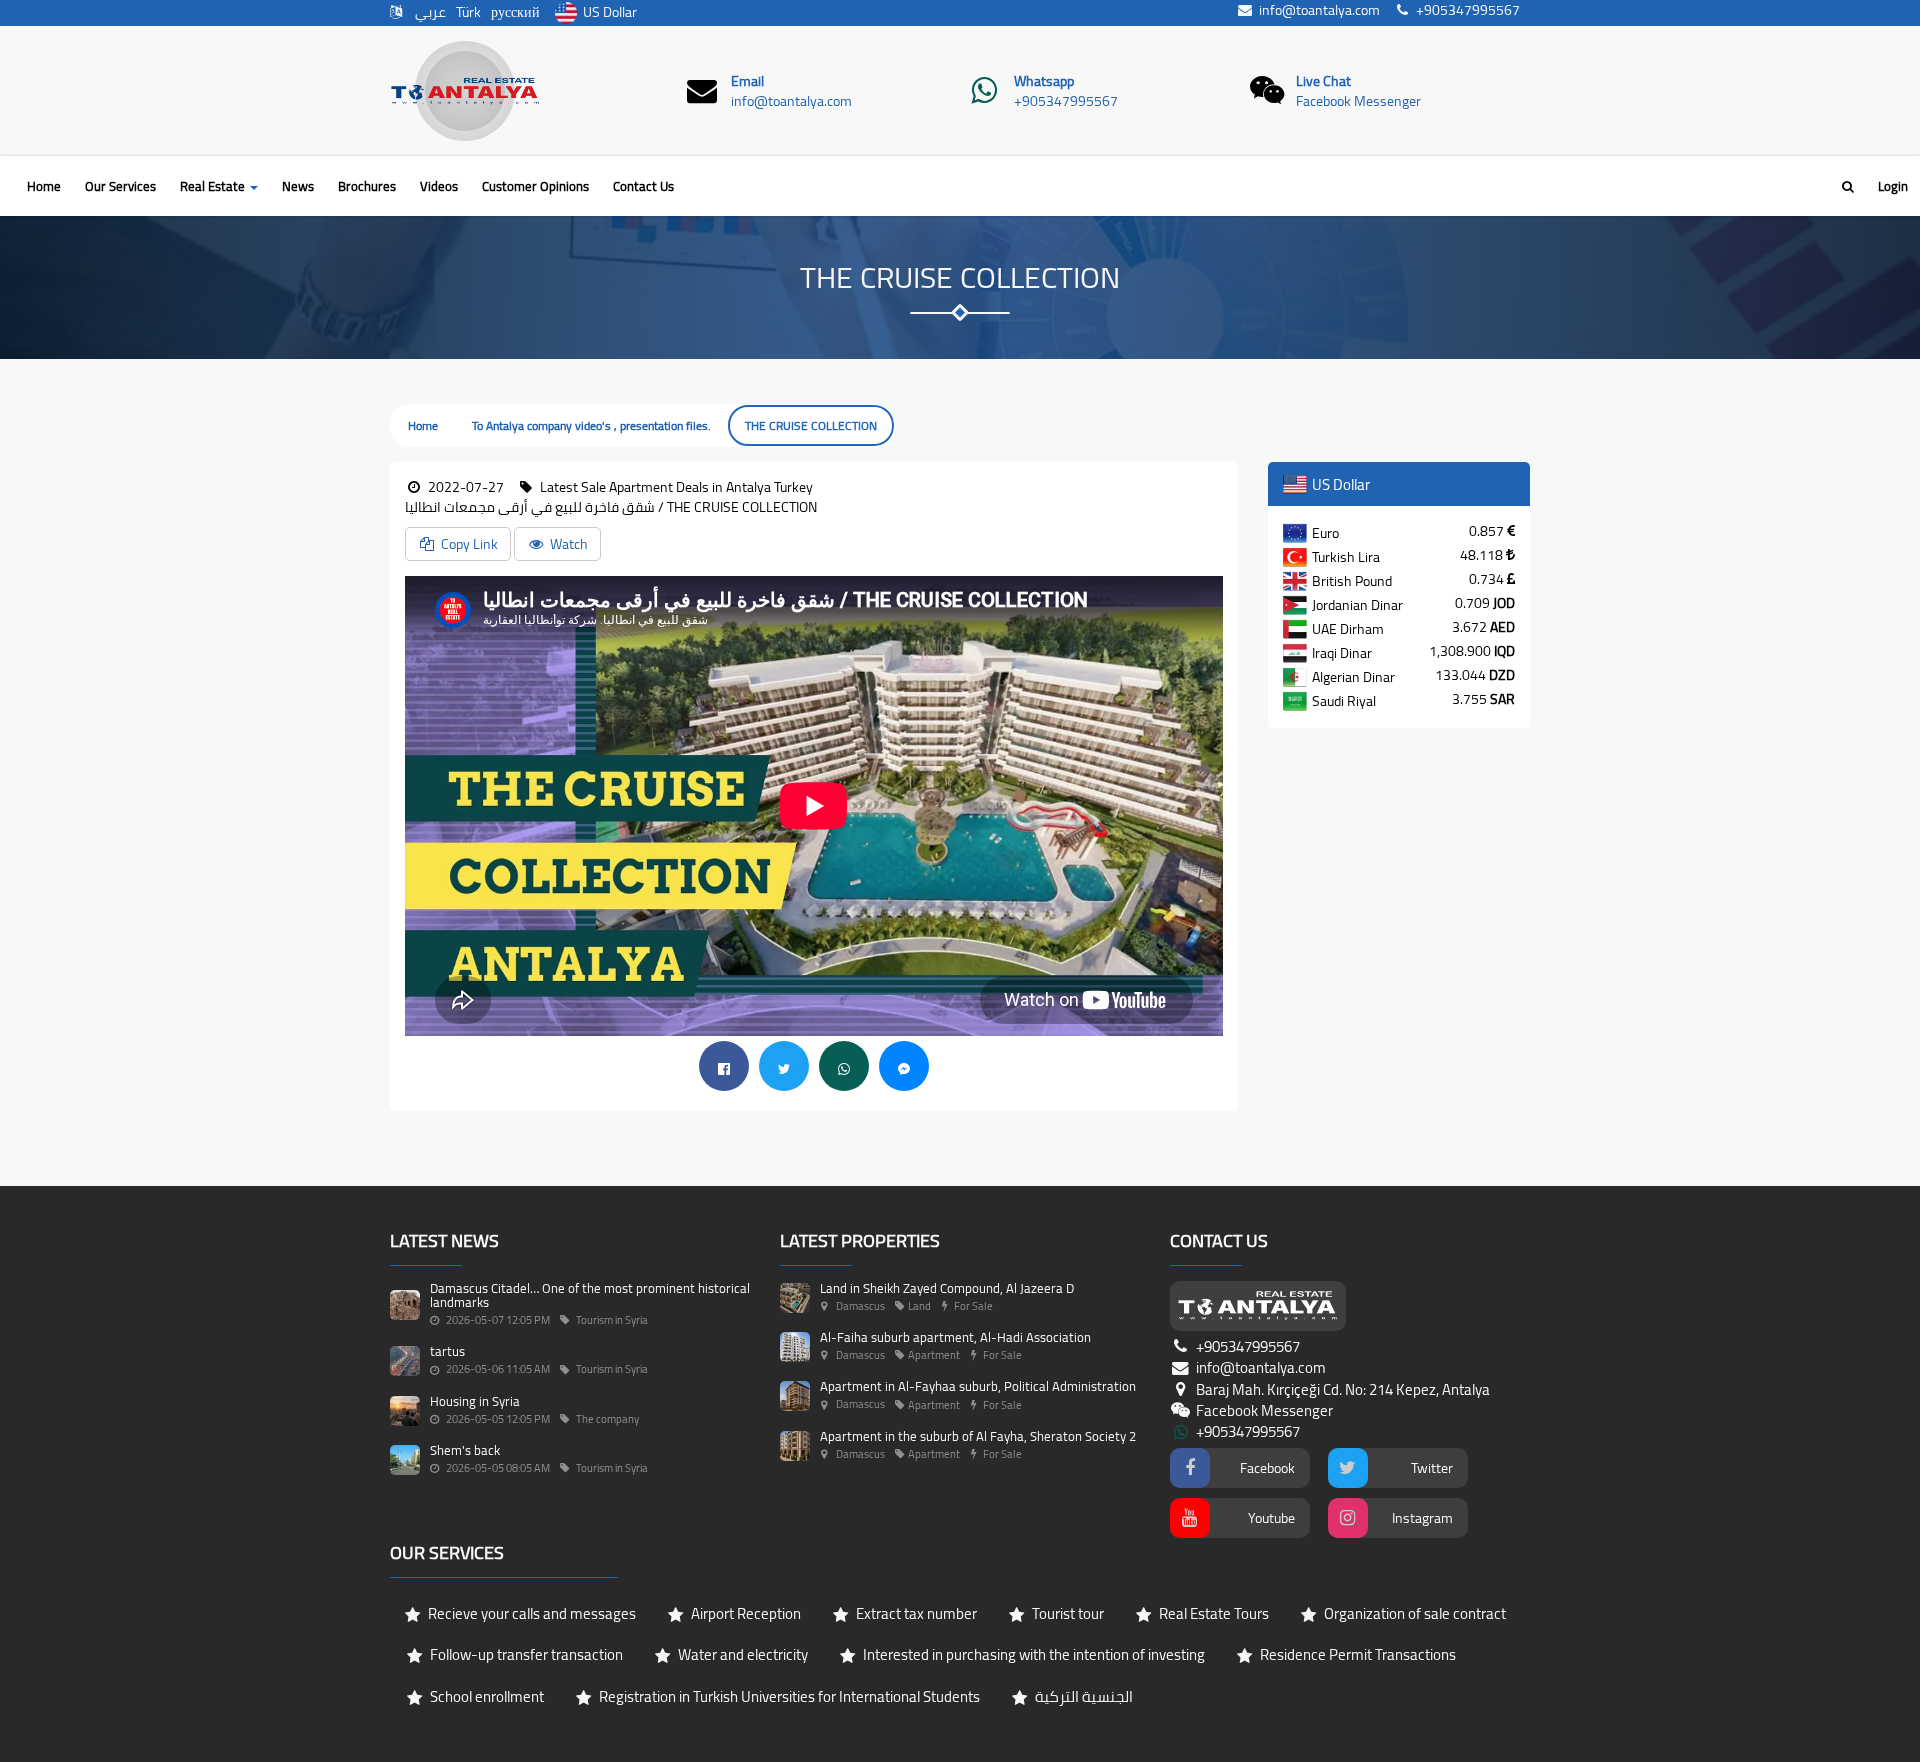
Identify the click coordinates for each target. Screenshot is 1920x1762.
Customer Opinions (535, 186)
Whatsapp (1044, 81)
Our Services (120, 186)
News (298, 186)
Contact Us (643, 186)
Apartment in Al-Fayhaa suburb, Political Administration (978, 1386)
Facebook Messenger (1358, 101)
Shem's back (465, 1450)
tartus (447, 1351)
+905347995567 (1066, 101)
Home (44, 186)
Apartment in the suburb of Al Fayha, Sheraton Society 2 (978, 1436)
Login (1893, 186)
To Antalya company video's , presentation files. (591, 425)
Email (747, 81)
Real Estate (214, 186)
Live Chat (1323, 81)
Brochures (367, 186)
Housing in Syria (475, 1401)
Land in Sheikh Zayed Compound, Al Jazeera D (947, 1288)
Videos (439, 186)
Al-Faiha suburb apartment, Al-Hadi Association (955, 1337)
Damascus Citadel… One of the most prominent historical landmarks (590, 1295)
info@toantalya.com (791, 101)
